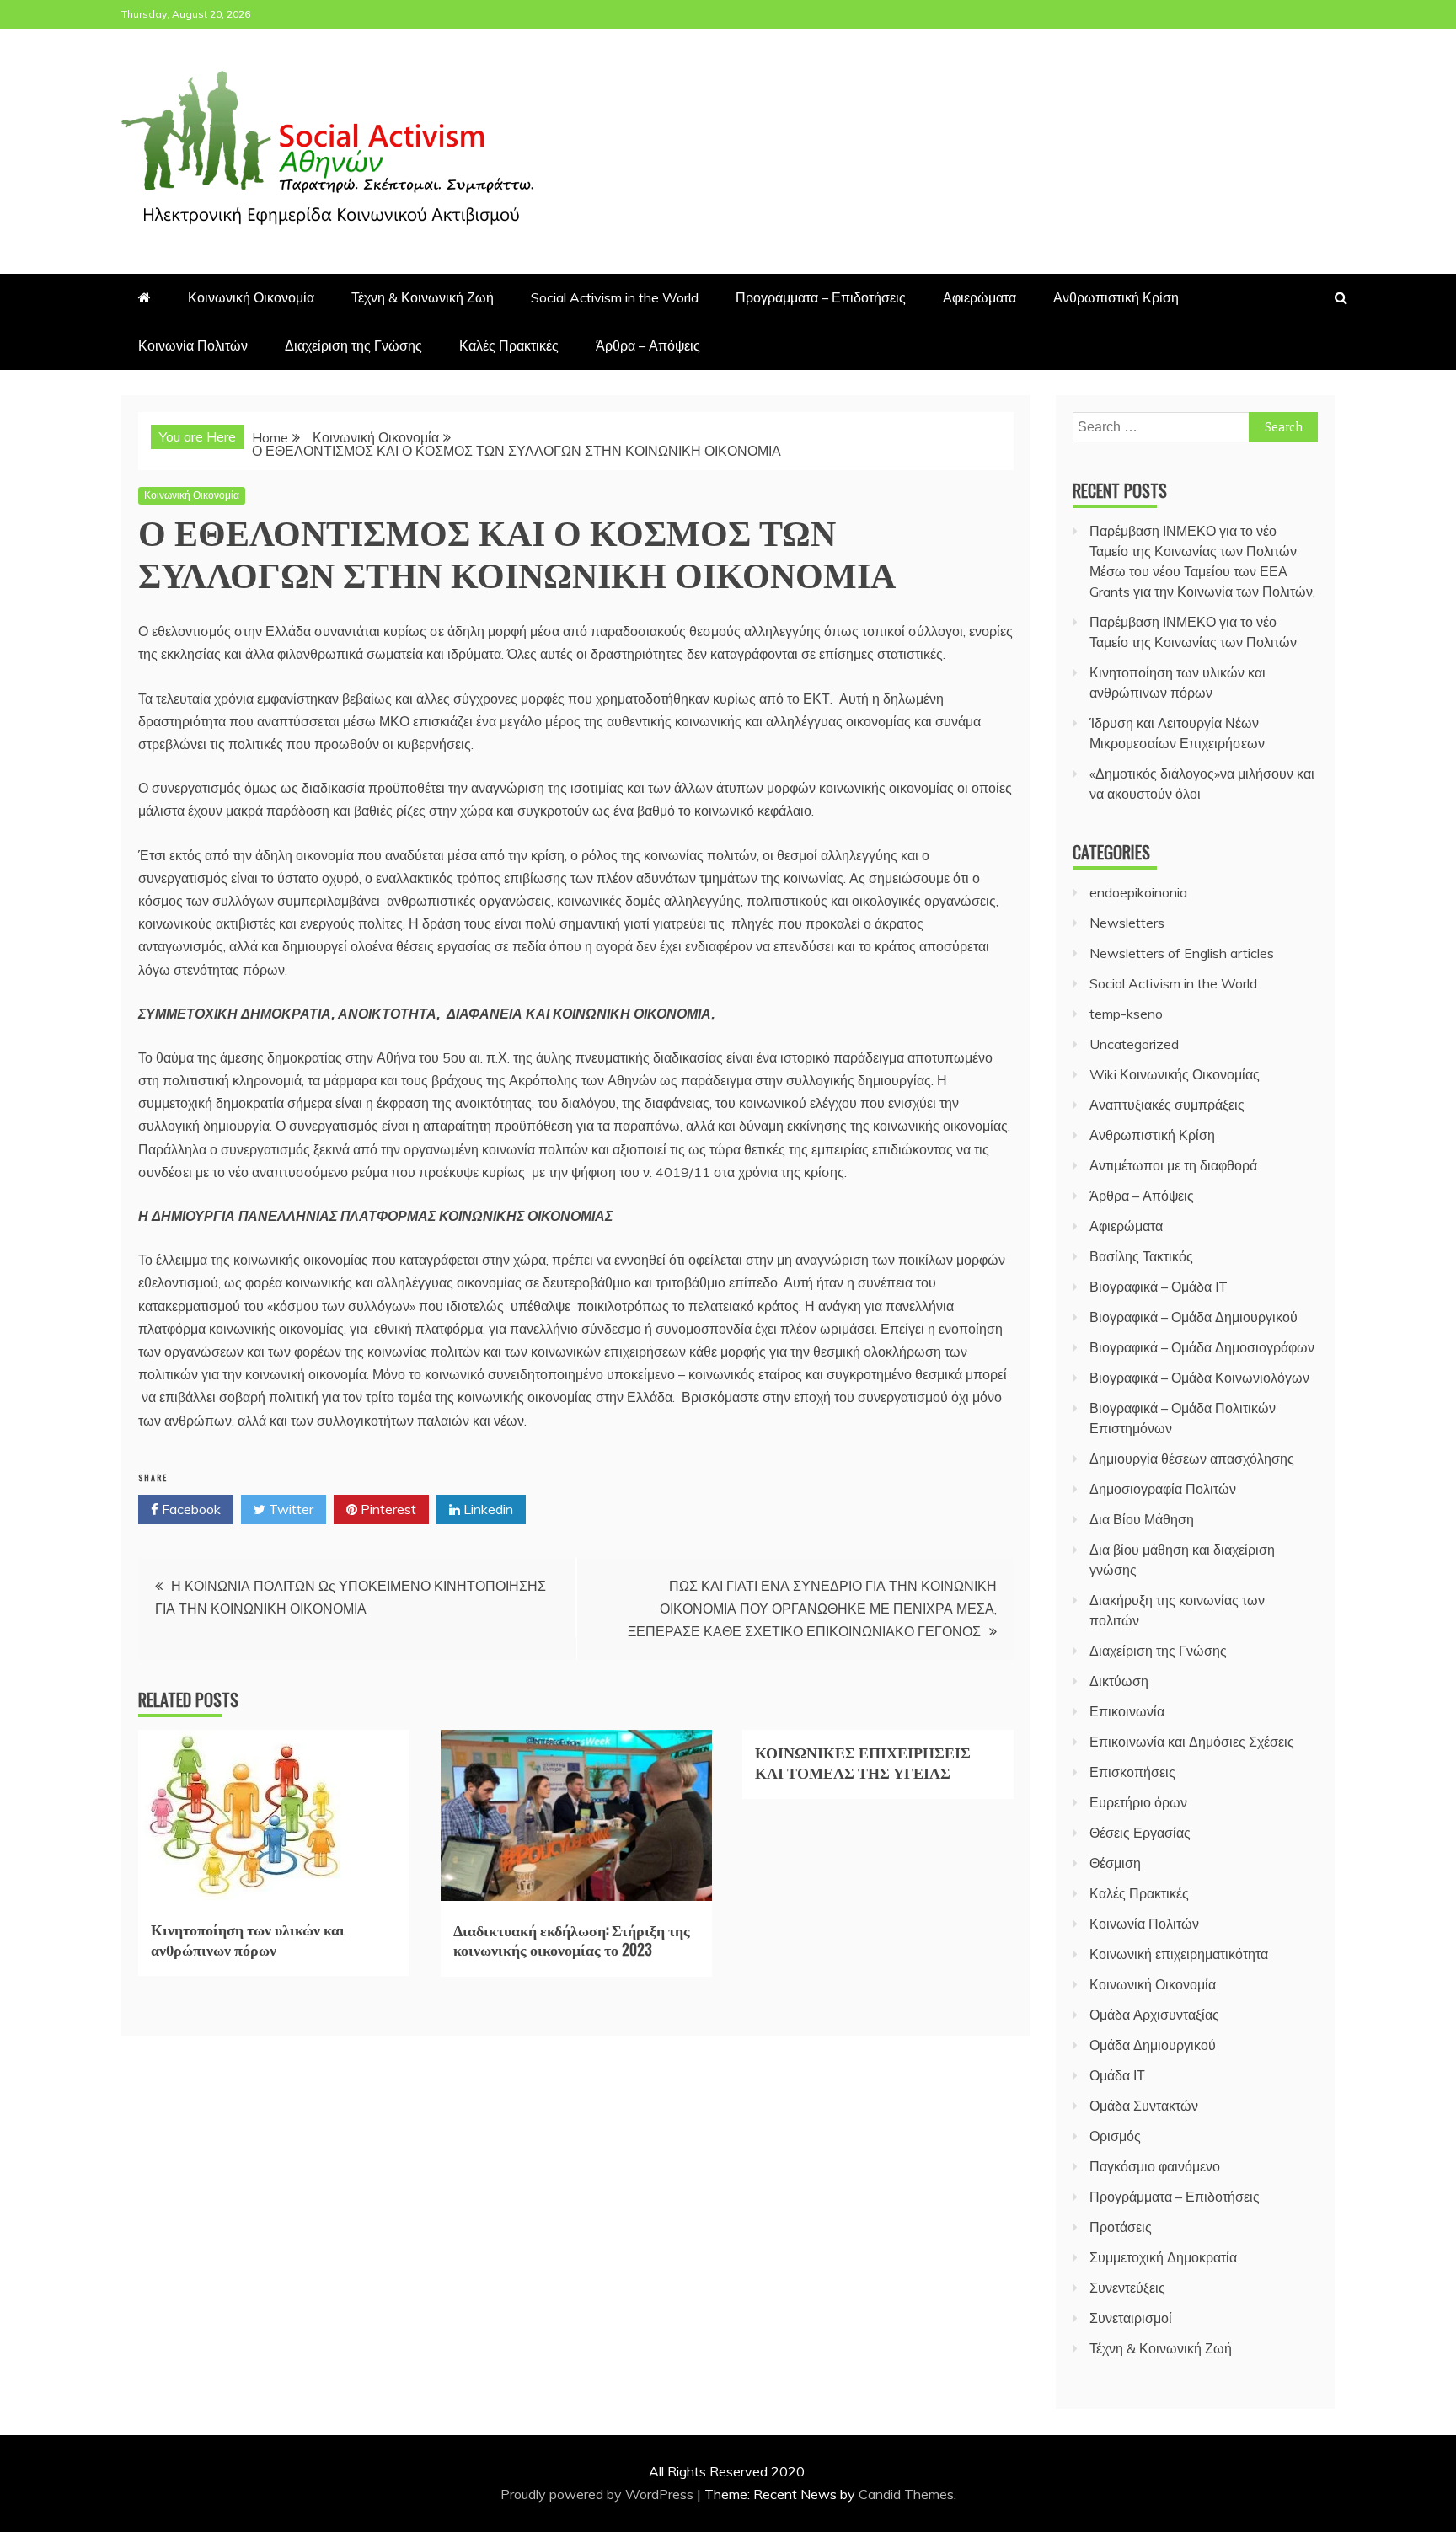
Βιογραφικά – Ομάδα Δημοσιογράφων (1202, 1347)
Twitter (289, 1509)
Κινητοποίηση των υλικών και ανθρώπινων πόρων (248, 1938)
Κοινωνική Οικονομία (251, 297)
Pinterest (387, 1509)
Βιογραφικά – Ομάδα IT (1159, 1287)
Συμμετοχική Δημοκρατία (1163, 2257)
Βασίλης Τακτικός (1141, 1256)
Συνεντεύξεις (1127, 2288)
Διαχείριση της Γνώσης (353, 345)
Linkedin (487, 1509)
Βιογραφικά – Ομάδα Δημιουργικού (1194, 1317)
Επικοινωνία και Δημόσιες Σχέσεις (1192, 1742)
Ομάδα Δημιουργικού (1153, 2045)
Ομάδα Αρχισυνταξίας (1154, 2015)
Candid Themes (906, 2494)
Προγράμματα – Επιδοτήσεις (821, 297)
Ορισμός (1115, 2136)
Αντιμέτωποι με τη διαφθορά (1173, 1165)
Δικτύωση (1119, 1681)
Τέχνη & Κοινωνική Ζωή (423, 297)
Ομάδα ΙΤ (1117, 2075)
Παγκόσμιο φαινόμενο (1155, 2166)
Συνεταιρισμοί (1131, 2318)
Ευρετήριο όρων (1138, 1802)
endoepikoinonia (1138, 892)
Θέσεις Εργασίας (1140, 1833)
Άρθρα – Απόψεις (648, 345)
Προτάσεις (1121, 2227)
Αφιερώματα (980, 297)
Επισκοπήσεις (1132, 1772)
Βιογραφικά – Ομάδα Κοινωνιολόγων (1199, 1378)
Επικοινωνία (1127, 1711)
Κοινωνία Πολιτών (193, 345)
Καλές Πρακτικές (509, 345)
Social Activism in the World (615, 297)
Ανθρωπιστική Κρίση (1116, 297)
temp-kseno (1126, 1014)
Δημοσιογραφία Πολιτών (1163, 1489)
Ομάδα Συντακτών (1144, 2106)
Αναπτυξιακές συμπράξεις (1167, 1105)
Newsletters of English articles (1182, 953)
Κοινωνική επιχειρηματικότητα (1179, 1954)
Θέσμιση (1115, 1863)
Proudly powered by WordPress (599, 2494)
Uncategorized (1134, 1044)
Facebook (190, 1509)
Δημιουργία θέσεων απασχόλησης (1192, 1459)
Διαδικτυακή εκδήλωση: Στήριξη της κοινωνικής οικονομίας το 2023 (572, 1939)
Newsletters (1127, 923)
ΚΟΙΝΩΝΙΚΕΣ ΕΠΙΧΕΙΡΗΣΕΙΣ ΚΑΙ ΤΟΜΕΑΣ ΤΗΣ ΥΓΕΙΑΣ (863, 1761)
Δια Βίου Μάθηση (1142, 1519)
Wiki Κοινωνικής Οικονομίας (1175, 1074)
